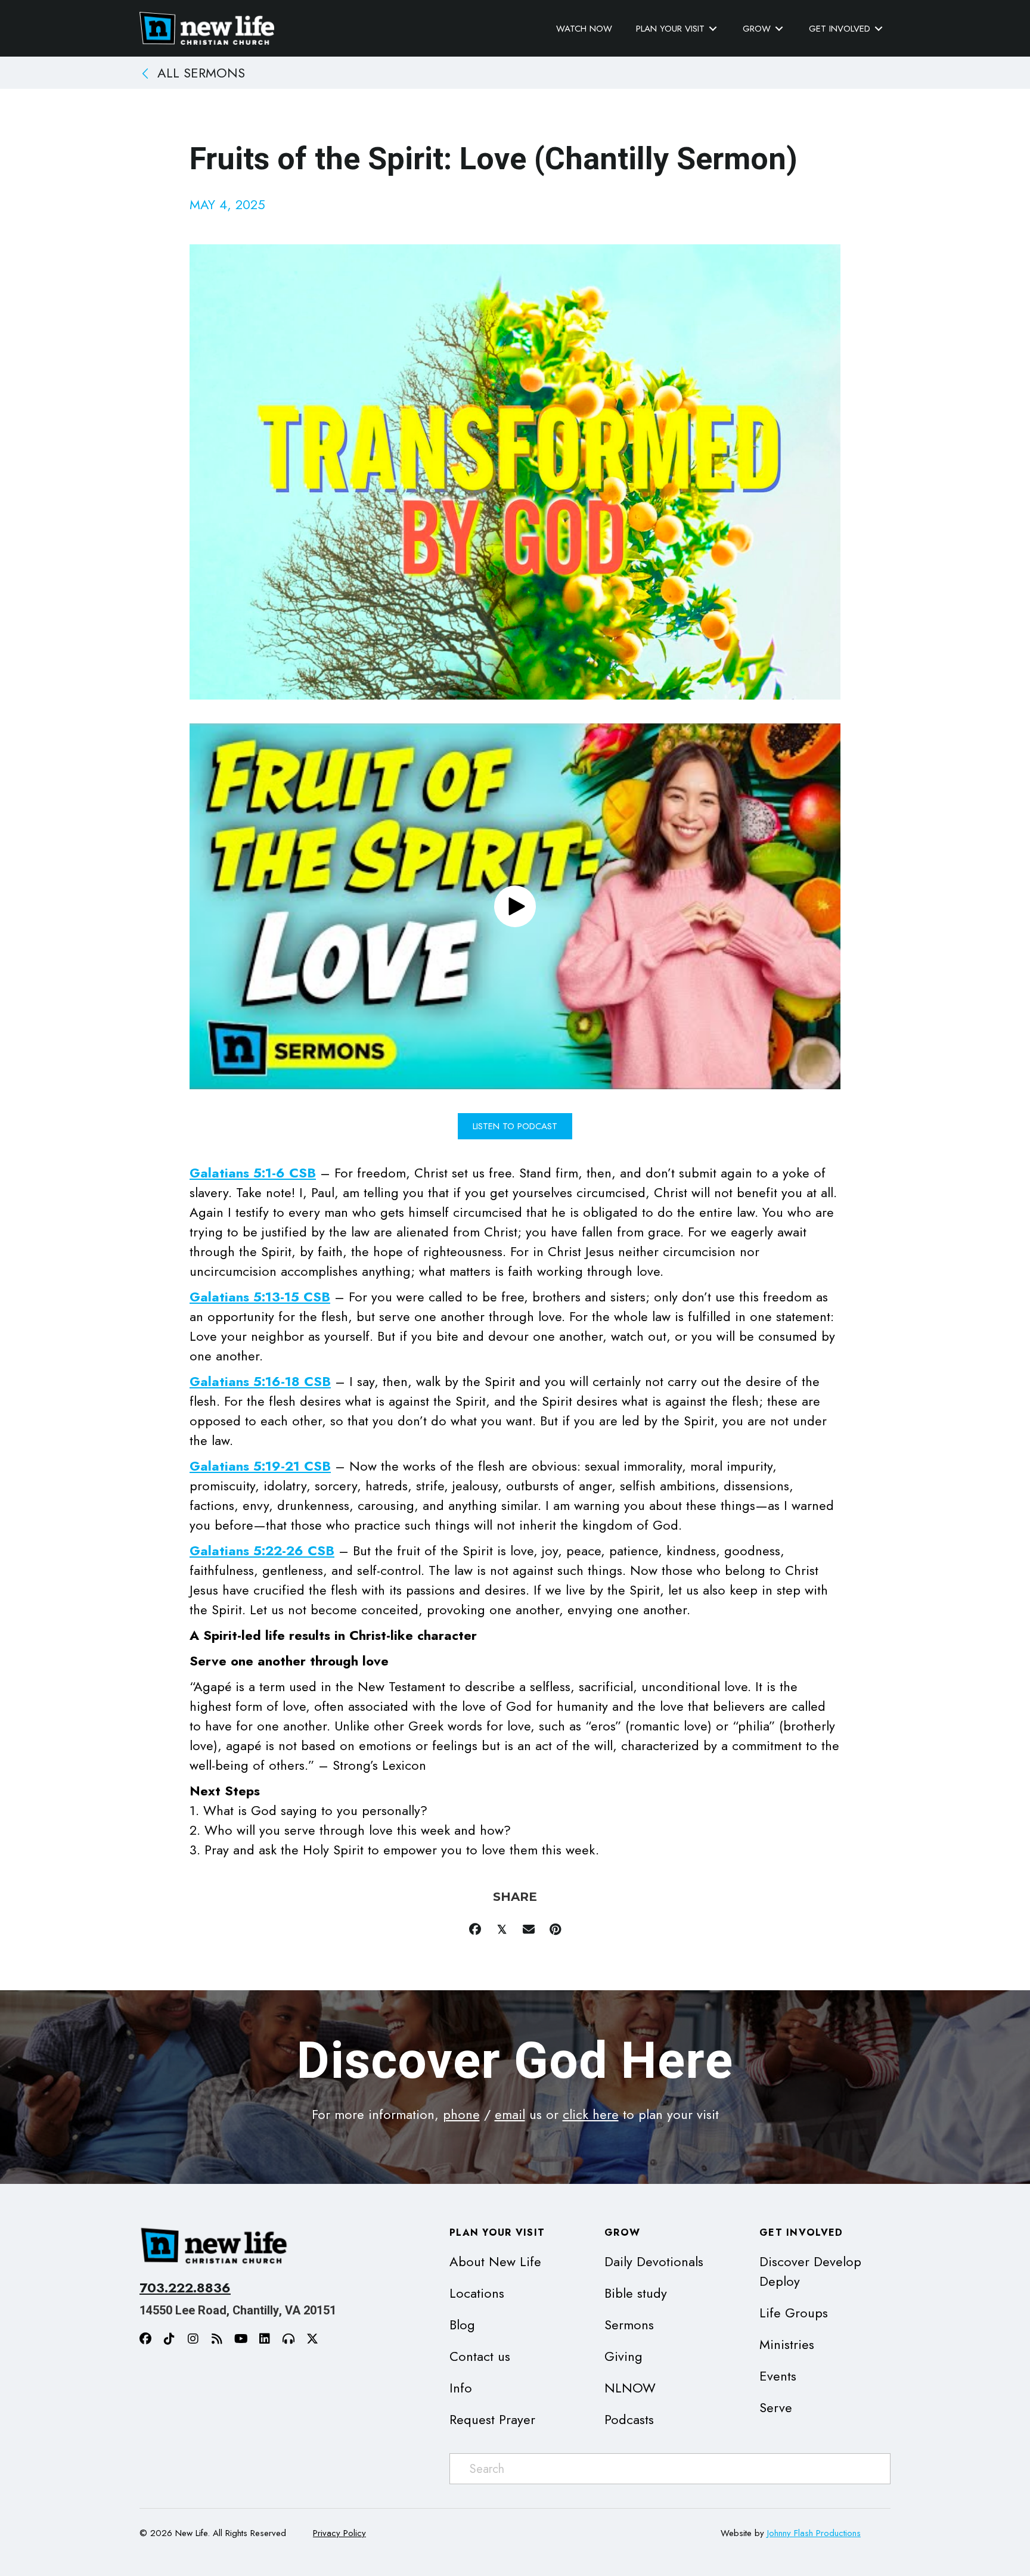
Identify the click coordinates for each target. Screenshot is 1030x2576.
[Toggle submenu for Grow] (779, 29)
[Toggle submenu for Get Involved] (879, 29)
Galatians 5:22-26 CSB (262, 1550)
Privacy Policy (339, 2533)
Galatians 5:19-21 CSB (260, 1466)
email (510, 2114)
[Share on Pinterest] (555, 1929)
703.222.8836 (185, 2288)
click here (591, 2114)
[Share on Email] (528, 1929)
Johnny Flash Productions (814, 2533)
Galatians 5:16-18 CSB (260, 1381)
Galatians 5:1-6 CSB (253, 1173)
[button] (515, 906)
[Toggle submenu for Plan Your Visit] (713, 29)
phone (461, 2114)
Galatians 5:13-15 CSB (260, 1297)
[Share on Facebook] (475, 1929)
